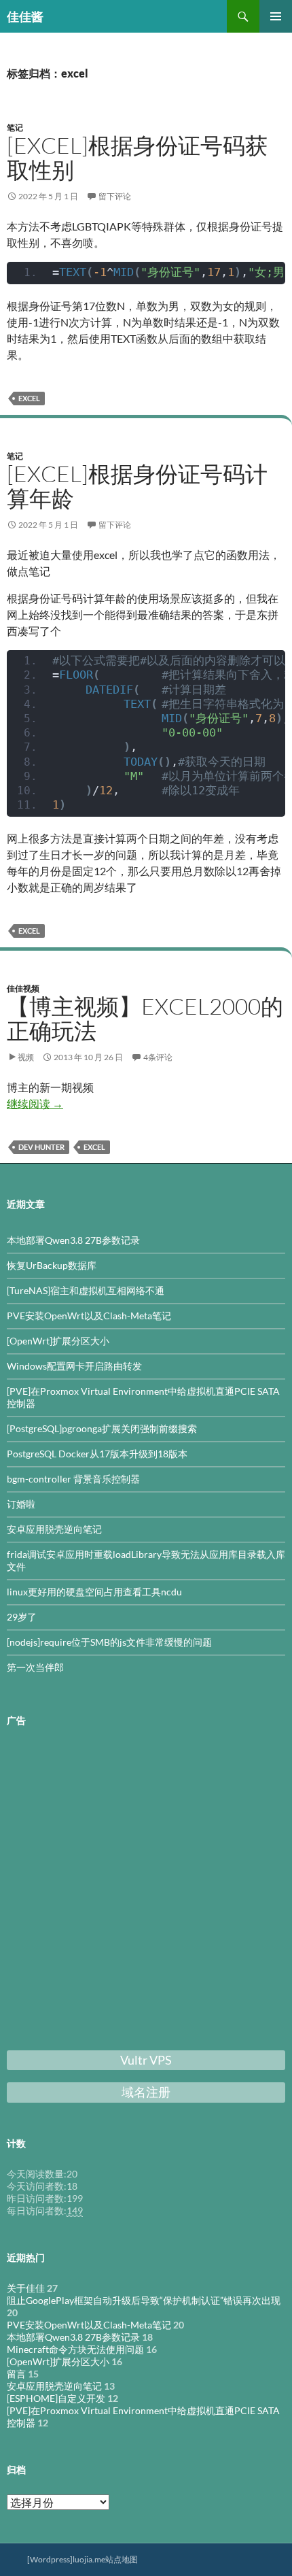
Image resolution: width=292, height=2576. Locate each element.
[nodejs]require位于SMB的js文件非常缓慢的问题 (109, 1642)
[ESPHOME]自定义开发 (56, 2398)
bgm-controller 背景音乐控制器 (73, 1479)
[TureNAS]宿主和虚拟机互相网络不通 (86, 1290)
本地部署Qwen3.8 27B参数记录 (73, 1240)
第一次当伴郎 (35, 1667)
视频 (26, 1057)
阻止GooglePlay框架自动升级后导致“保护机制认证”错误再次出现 (144, 2300)
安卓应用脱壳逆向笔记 (54, 1529)
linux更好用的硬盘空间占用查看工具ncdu (94, 1592)
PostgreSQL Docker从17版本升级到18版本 (97, 1454)
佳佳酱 (25, 16)
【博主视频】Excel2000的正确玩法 (145, 1018)
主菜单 (276, 16)
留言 (16, 2374)
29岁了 (22, 1617)
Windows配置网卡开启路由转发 (74, 1366)
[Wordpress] (50, 2559)
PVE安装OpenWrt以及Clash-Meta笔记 (89, 1316)
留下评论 (115, 196)
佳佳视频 (23, 988)
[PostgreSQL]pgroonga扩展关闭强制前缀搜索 (102, 1428)
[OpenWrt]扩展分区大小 (58, 1341)
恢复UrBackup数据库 (52, 1265)
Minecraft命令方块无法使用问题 (75, 2349)
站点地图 (122, 2559)
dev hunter (41, 1147)
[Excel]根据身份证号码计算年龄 (137, 486)
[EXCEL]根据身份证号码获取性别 (137, 157)
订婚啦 (21, 1504)
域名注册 (146, 2092)
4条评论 (158, 1057)
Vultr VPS (146, 2060)
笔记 (15, 128)
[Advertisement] (146, 1891)
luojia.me (89, 2559)
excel (29, 398)
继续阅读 (35, 1103)
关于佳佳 (26, 2288)
